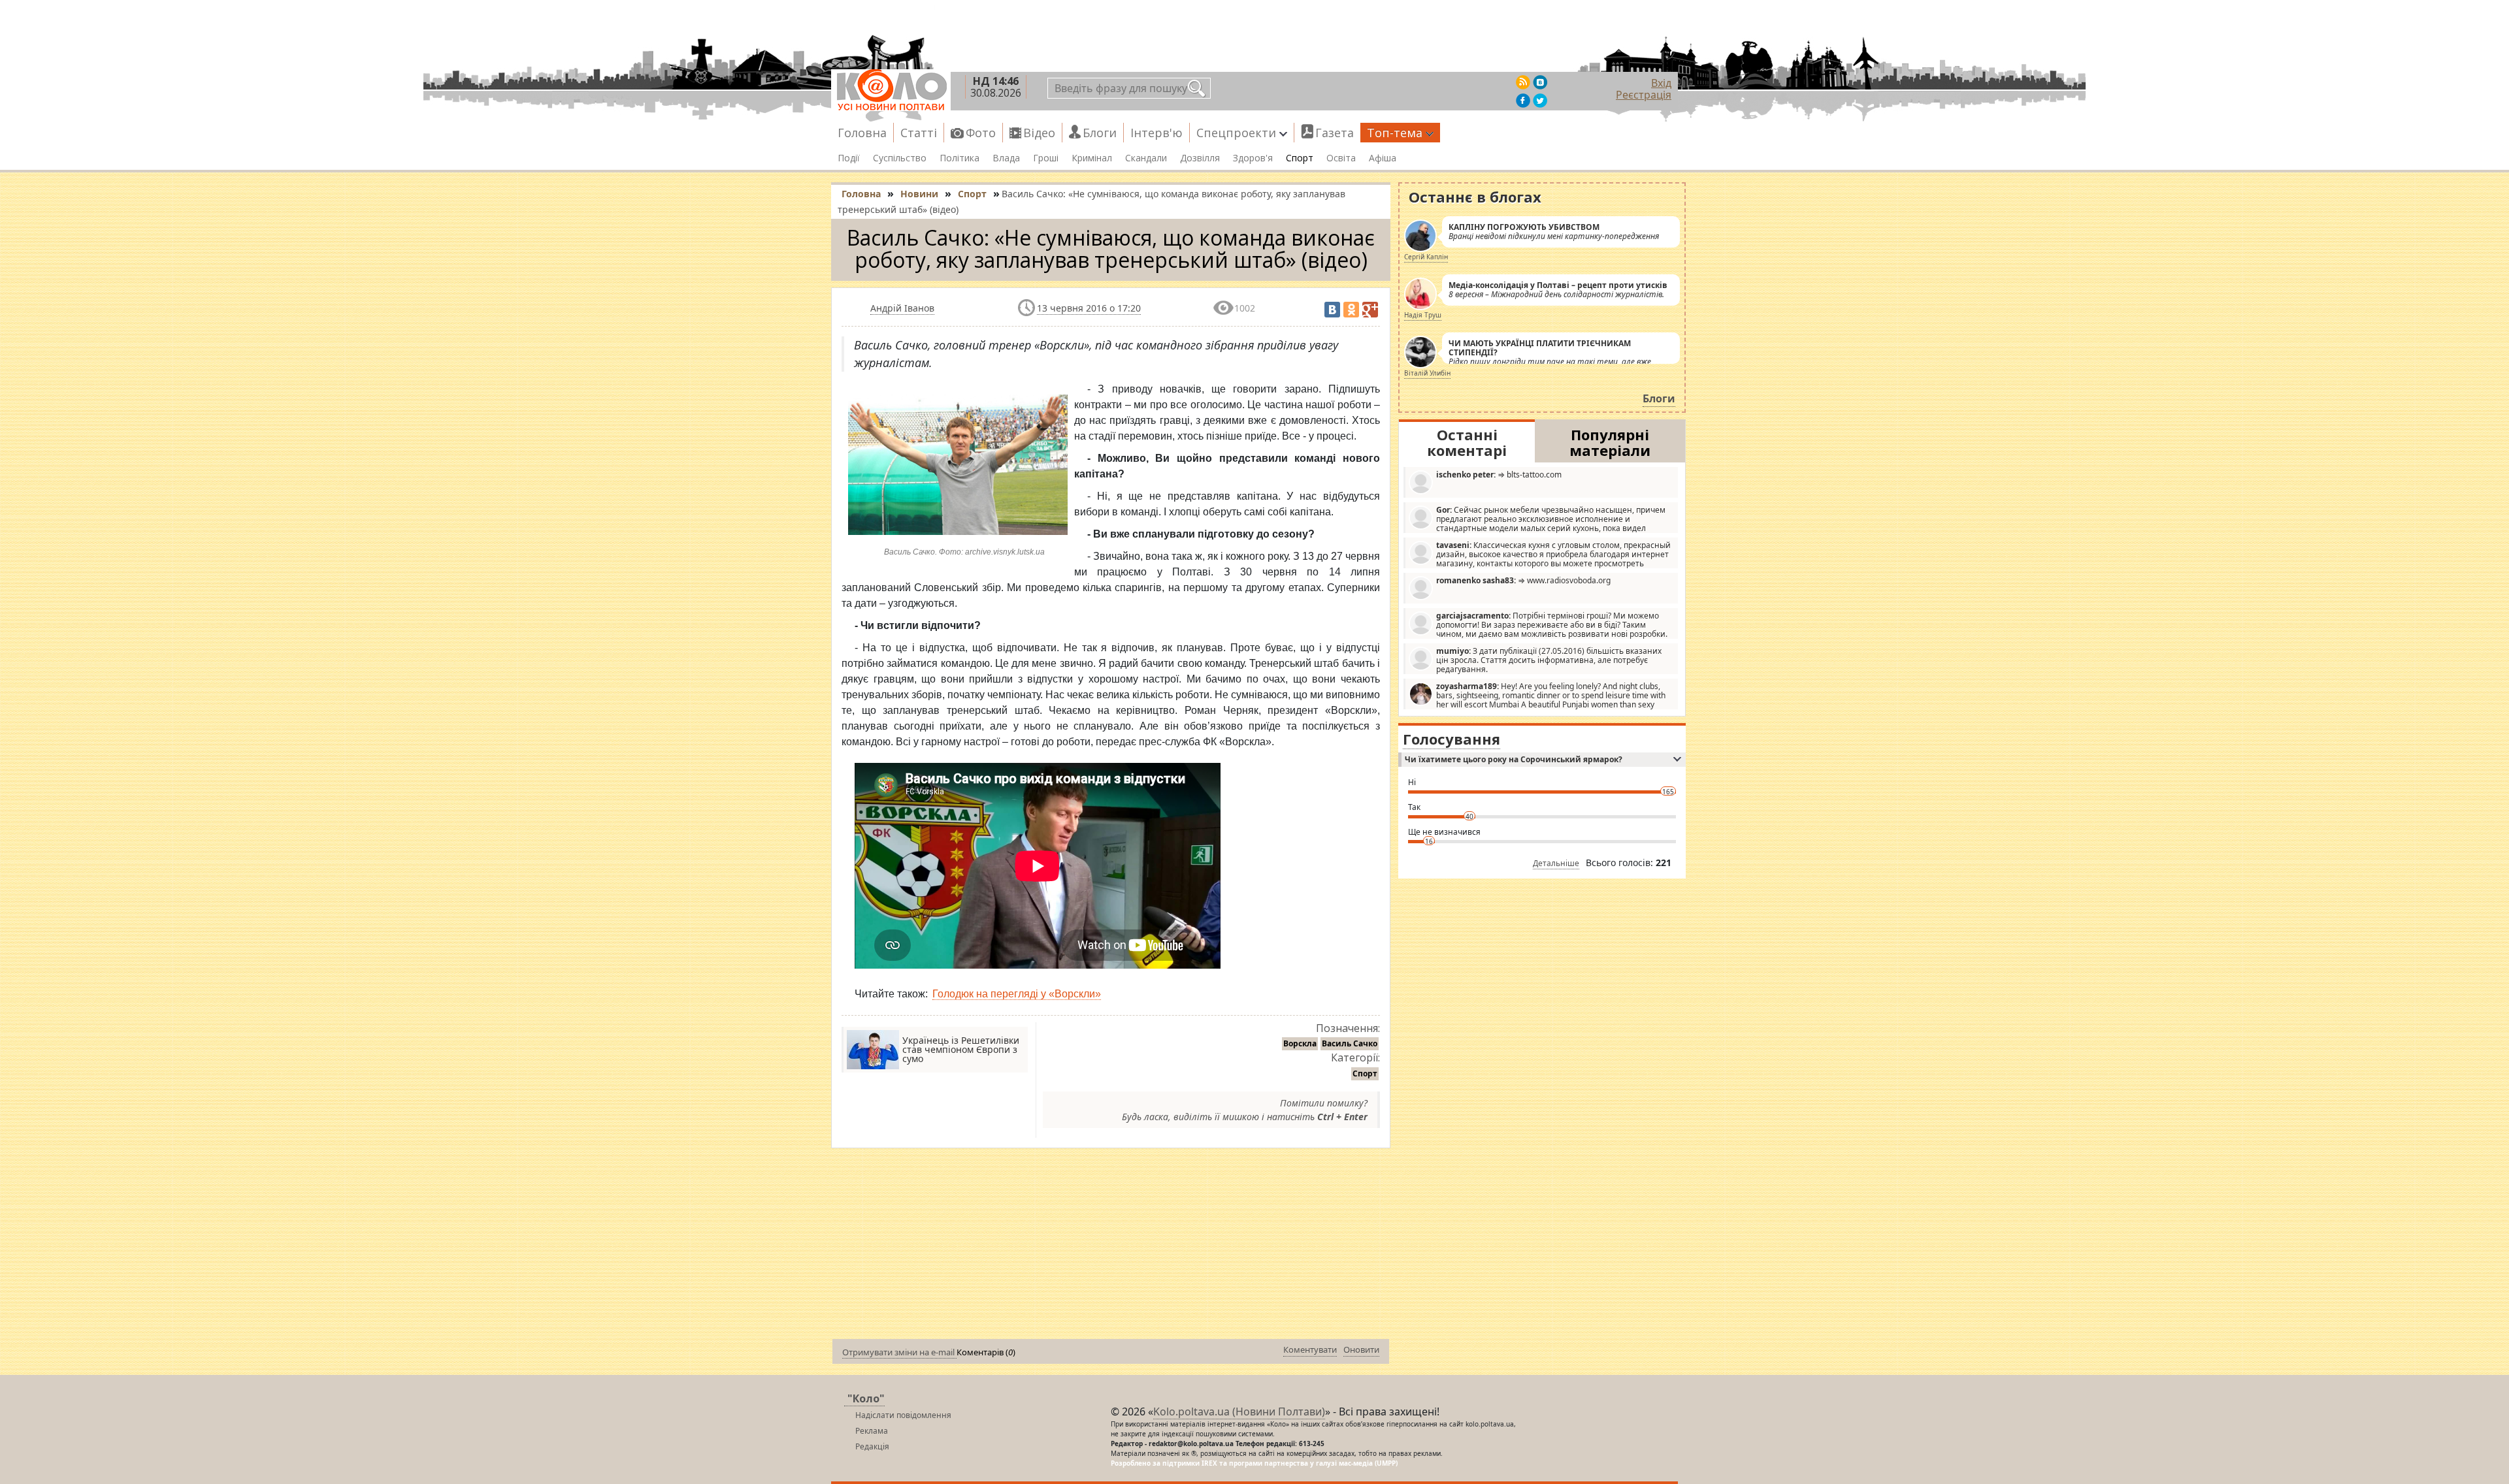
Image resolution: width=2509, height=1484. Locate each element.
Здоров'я (1253, 158)
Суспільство (900, 158)
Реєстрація (1644, 95)
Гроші (1046, 158)
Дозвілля (1200, 158)
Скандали (1146, 158)
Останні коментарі (1467, 442)
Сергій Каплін (1426, 257)
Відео (1039, 133)
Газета (1335, 133)
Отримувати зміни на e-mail (899, 1352)
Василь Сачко (1350, 1043)
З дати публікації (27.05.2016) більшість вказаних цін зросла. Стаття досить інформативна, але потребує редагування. (1549, 660)
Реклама (872, 1431)
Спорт (1300, 158)
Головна (862, 133)
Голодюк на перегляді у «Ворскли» (1017, 994)
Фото (981, 133)
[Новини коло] (891, 90)
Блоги (1100, 133)
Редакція (872, 1446)
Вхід (1661, 83)
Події (849, 158)
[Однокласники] (1351, 310)
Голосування (1451, 739)
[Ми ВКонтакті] (1540, 82)
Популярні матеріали (1610, 442)
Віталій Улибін (1427, 373)
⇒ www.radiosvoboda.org (1523, 580)
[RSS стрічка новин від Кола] (1523, 82)
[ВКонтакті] (1332, 310)
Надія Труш (1423, 315)
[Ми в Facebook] (1523, 101)
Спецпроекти (1236, 133)
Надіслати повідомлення (903, 1415)
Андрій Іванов (902, 308)
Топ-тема (1395, 133)
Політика (959, 158)
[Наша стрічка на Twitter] (1540, 101)
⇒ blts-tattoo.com (1499, 475)
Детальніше (1556, 863)
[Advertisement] (1111, 1246)
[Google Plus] (1370, 310)
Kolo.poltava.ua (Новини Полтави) (1239, 1411)
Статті (919, 133)
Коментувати (1310, 1349)
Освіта (1341, 158)
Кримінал (1092, 158)
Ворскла (1300, 1043)
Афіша (1383, 158)
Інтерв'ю (1156, 133)
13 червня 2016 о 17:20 (1089, 308)
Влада (1006, 158)
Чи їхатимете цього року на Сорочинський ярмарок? (1514, 759)
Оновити (1361, 1349)
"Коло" (866, 1398)
